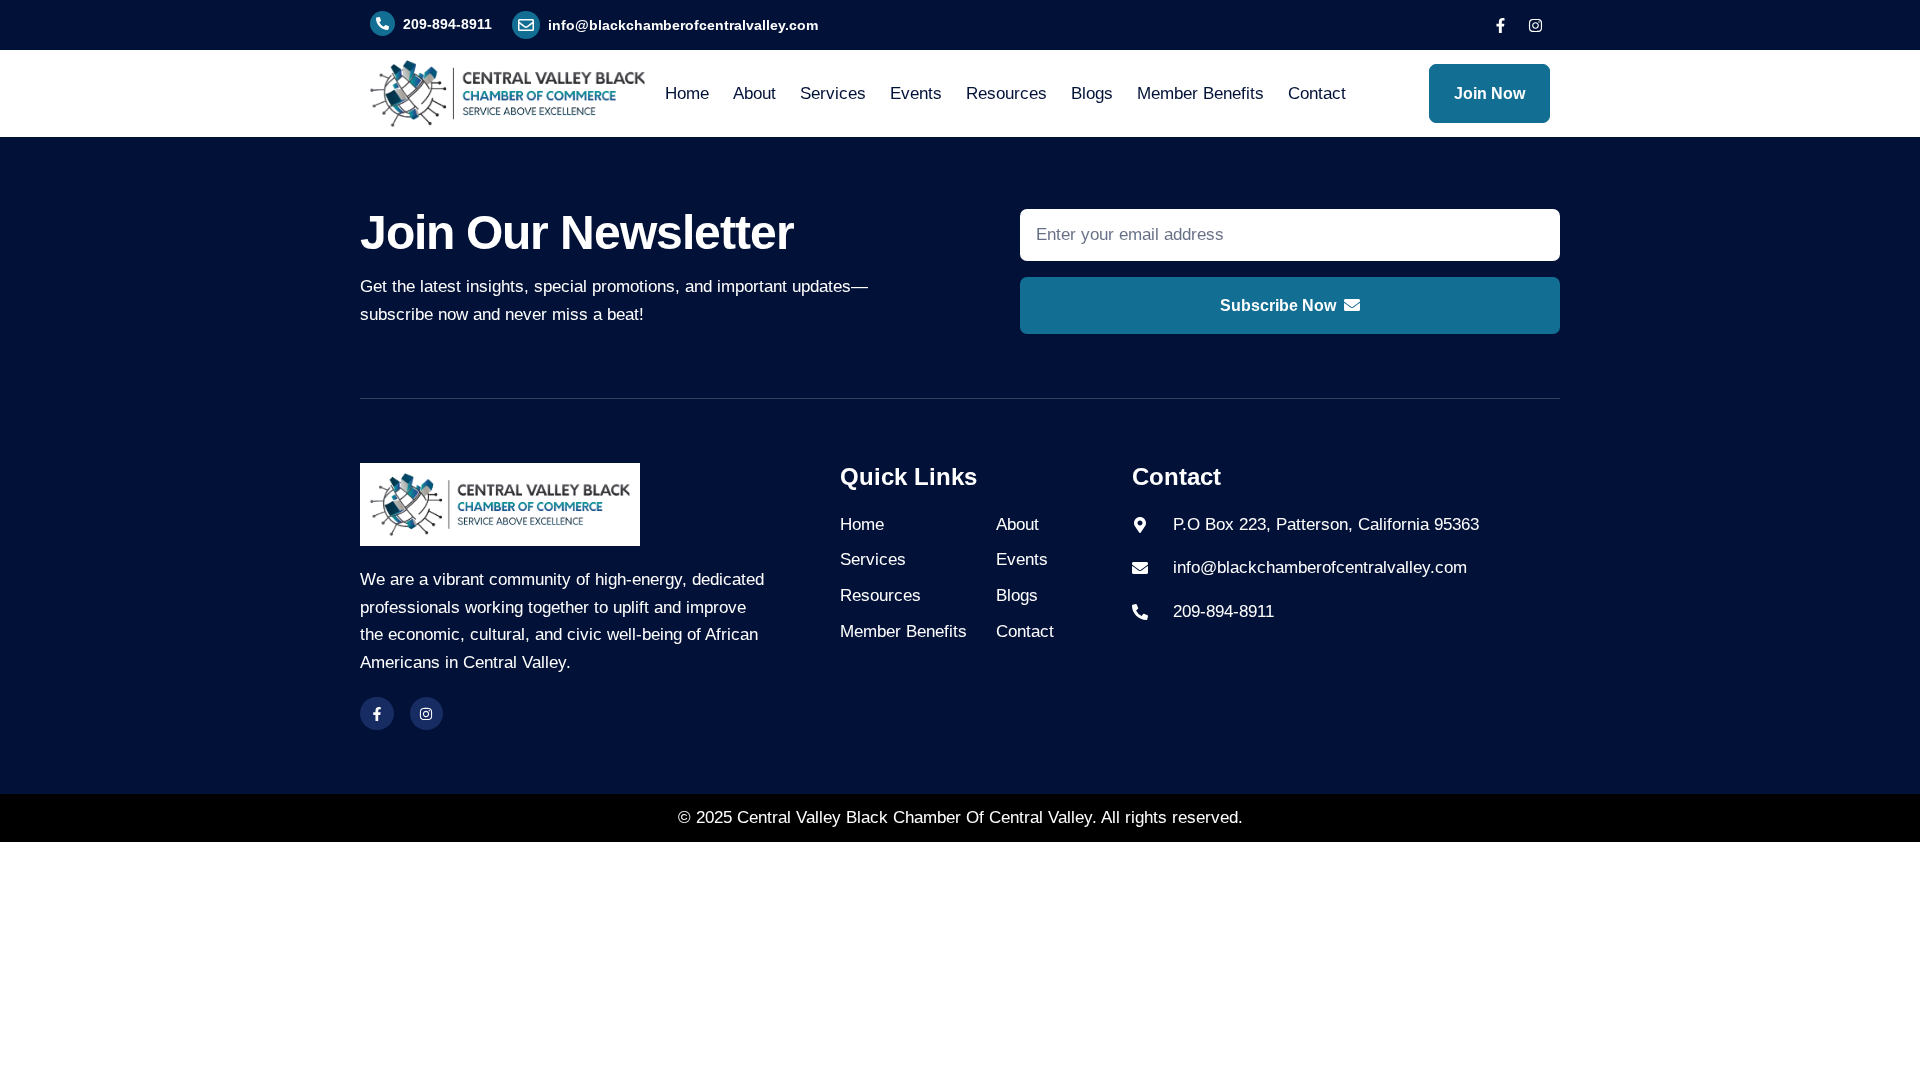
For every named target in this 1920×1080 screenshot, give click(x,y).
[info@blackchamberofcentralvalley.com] (526, 25)
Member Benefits (1200, 93)
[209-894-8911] (382, 23)
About (754, 93)
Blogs (1092, 93)
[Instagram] (1535, 25)
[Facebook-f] (1500, 25)
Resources (1006, 93)
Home (687, 93)
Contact (1317, 93)
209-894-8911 (447, 24)
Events (916, 93)
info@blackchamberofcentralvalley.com (683, 25)
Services (833, 93)
